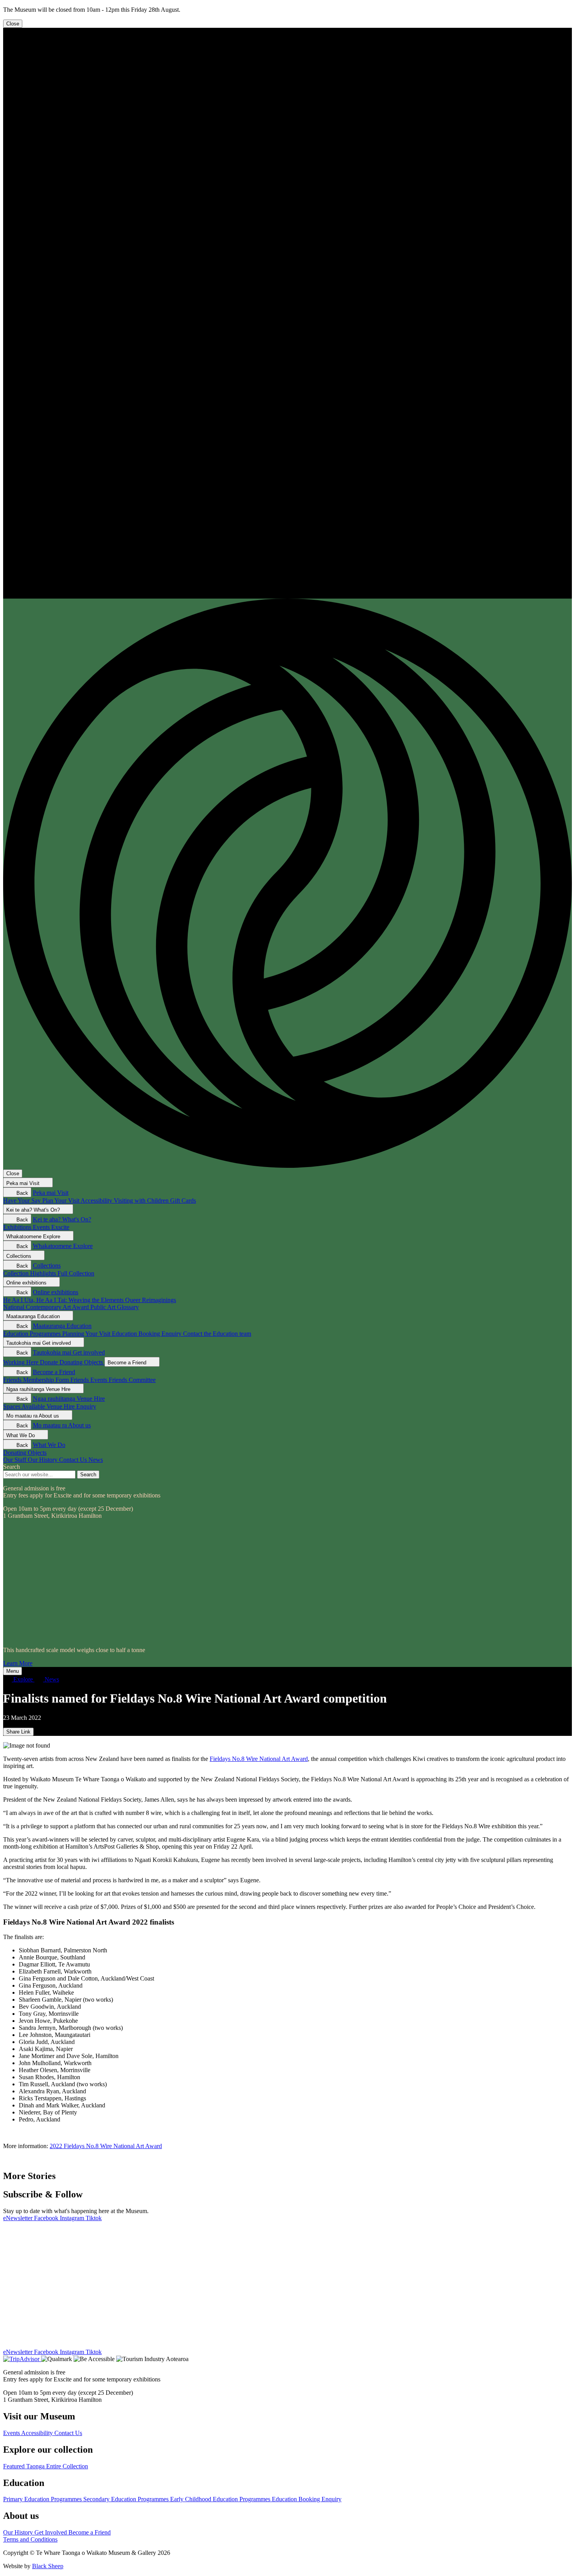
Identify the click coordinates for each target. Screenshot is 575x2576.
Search (12, 1467)
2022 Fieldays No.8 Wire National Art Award (106, 2146)
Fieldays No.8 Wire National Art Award (259, 1759)
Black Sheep (48, 2566)
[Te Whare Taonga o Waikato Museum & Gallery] (287, 595)
